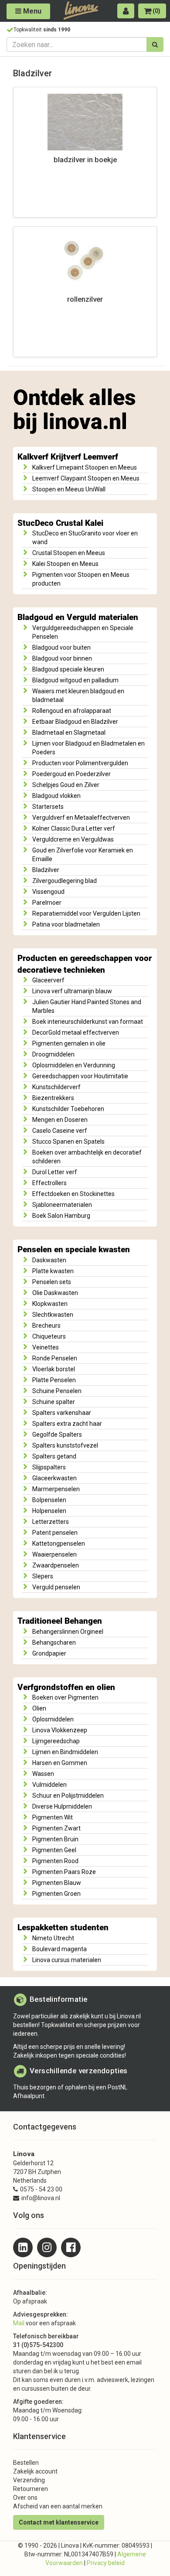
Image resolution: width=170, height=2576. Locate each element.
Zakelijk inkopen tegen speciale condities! (70, 2055)
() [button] (156, 11)
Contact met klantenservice (59, 2522)
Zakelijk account (35, 2471)
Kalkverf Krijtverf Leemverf (68, 457)
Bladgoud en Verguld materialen (78, 617)
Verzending (29, 2480)
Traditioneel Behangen (60, 1621)
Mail (19, 2323)
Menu (31, 11)
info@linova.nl (41, 2198)
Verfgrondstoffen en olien (66, 1687)
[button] (126, 11)
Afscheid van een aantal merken (58, 2506)
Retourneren (31, 2489)
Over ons (25, 2498)
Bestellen (26, 2463)
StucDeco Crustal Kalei (60, 523)
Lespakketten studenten (63, 1928)
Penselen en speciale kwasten (74, 1250)
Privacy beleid (106, 2563)
